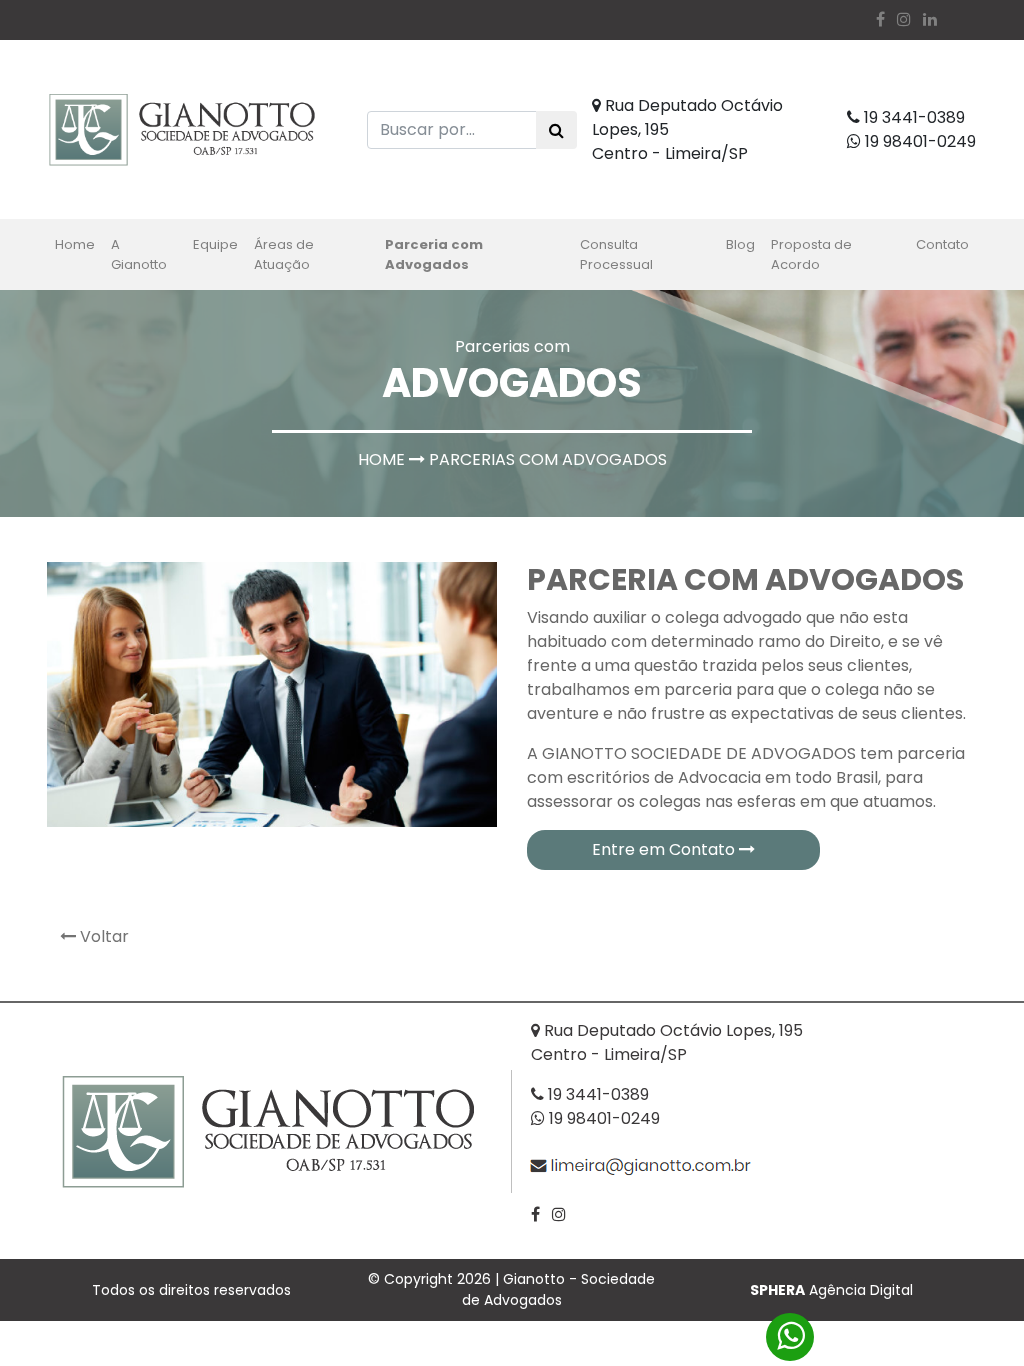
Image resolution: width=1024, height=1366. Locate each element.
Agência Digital (831, 1290)
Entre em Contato (665, 849)
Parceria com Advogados (434, 254)
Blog (740, 244)
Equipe (215, 244)
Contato (942, 244)
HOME (381, 459)
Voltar (102, 936)
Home (79, 244)
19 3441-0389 (912, 117)
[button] (930, 19)
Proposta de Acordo (811, 254)
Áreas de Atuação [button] (284, 254)
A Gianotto (139, 254)
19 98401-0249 (918, 141)
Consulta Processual (616, 254)
